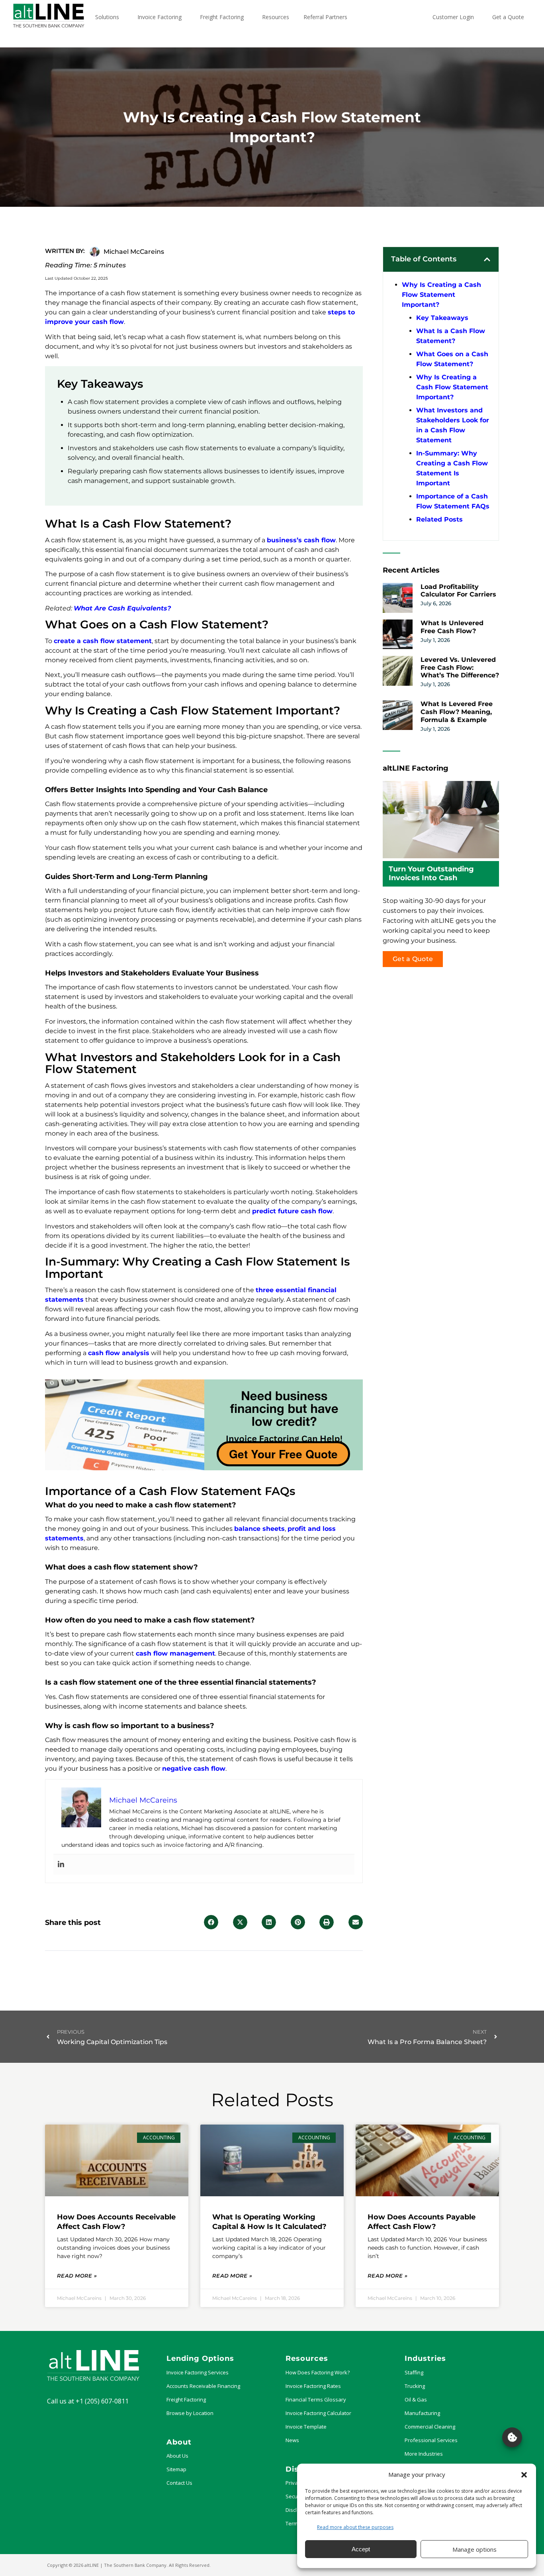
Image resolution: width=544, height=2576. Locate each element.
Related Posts (439, 519)
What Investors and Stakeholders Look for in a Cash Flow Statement (453, 425)
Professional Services (431, 2440)
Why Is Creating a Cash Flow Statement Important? (441, 295)
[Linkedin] (61, 1865)
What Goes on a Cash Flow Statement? (452, 359)
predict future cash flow (292, 1211)
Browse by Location (190, 2413)
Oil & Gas (416, 2399)
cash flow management (175, 1653)
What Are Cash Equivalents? (122, 608)
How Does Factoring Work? (318, 2372)
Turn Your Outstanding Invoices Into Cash (431, 873)
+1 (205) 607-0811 (102, 2401)
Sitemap (176, 2469)
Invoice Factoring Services (198, 2372)
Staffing (414, 2372)
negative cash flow (194, 1769)
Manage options (475, 2549)
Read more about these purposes (355, 2527)
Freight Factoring (186, 2399)
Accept (361, 2549)
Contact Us (179, 2483)
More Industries (424, 2454)
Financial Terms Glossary (316, 2399)
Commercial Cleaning (430, 2427)
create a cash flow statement (103, 641)
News (292, 2440)
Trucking (415, 2386)
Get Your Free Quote (283, 1454)
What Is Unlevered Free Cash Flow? (452, 627)
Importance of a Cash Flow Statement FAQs (453, 501)
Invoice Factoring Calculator (318, 2413)
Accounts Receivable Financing (203, 2386)
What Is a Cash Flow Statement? (451, 336)
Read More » (77, 2276)
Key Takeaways (442, 318)
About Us (177, 2456)
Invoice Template (306, 2427)
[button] (524, 2475)
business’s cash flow (301, 540)
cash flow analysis (119, 1353)
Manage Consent (512, 2437)
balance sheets (259, 1529)
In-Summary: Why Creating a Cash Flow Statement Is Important (452, 468)
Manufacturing (422, 2413)
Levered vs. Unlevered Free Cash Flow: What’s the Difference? (460, 668)
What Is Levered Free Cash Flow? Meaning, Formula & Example (457, 712)
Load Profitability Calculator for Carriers (458, 591)
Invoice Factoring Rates (313, 2386)
